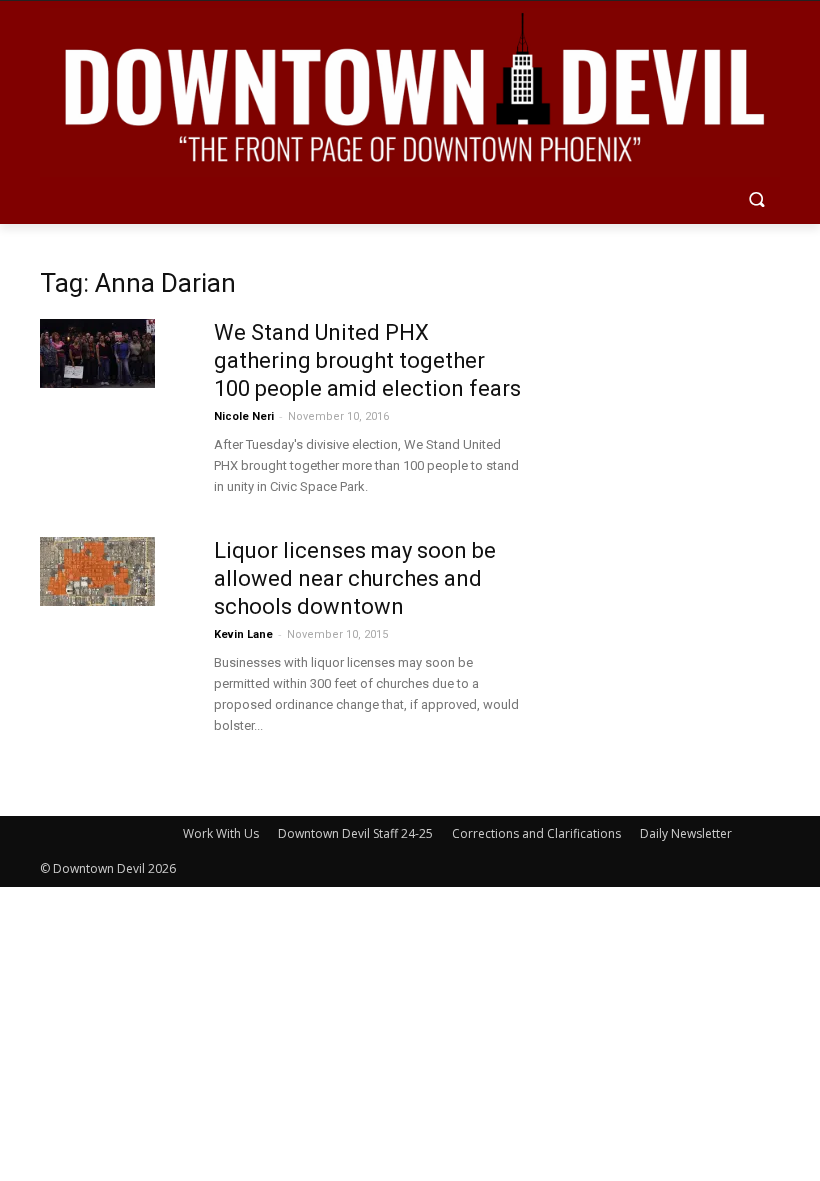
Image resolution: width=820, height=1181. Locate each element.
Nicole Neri (244, 416)
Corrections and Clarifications (536, 833)
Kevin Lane (243, 634)
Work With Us (221, 833)
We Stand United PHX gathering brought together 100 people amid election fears (367, 360)
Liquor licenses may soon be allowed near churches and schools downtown (355, 578)
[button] (756, 201)
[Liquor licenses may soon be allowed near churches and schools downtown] (97, 571)
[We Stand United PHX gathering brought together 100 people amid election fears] (97, 353)
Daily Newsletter (686, 833)
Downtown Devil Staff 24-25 (355, 833)
